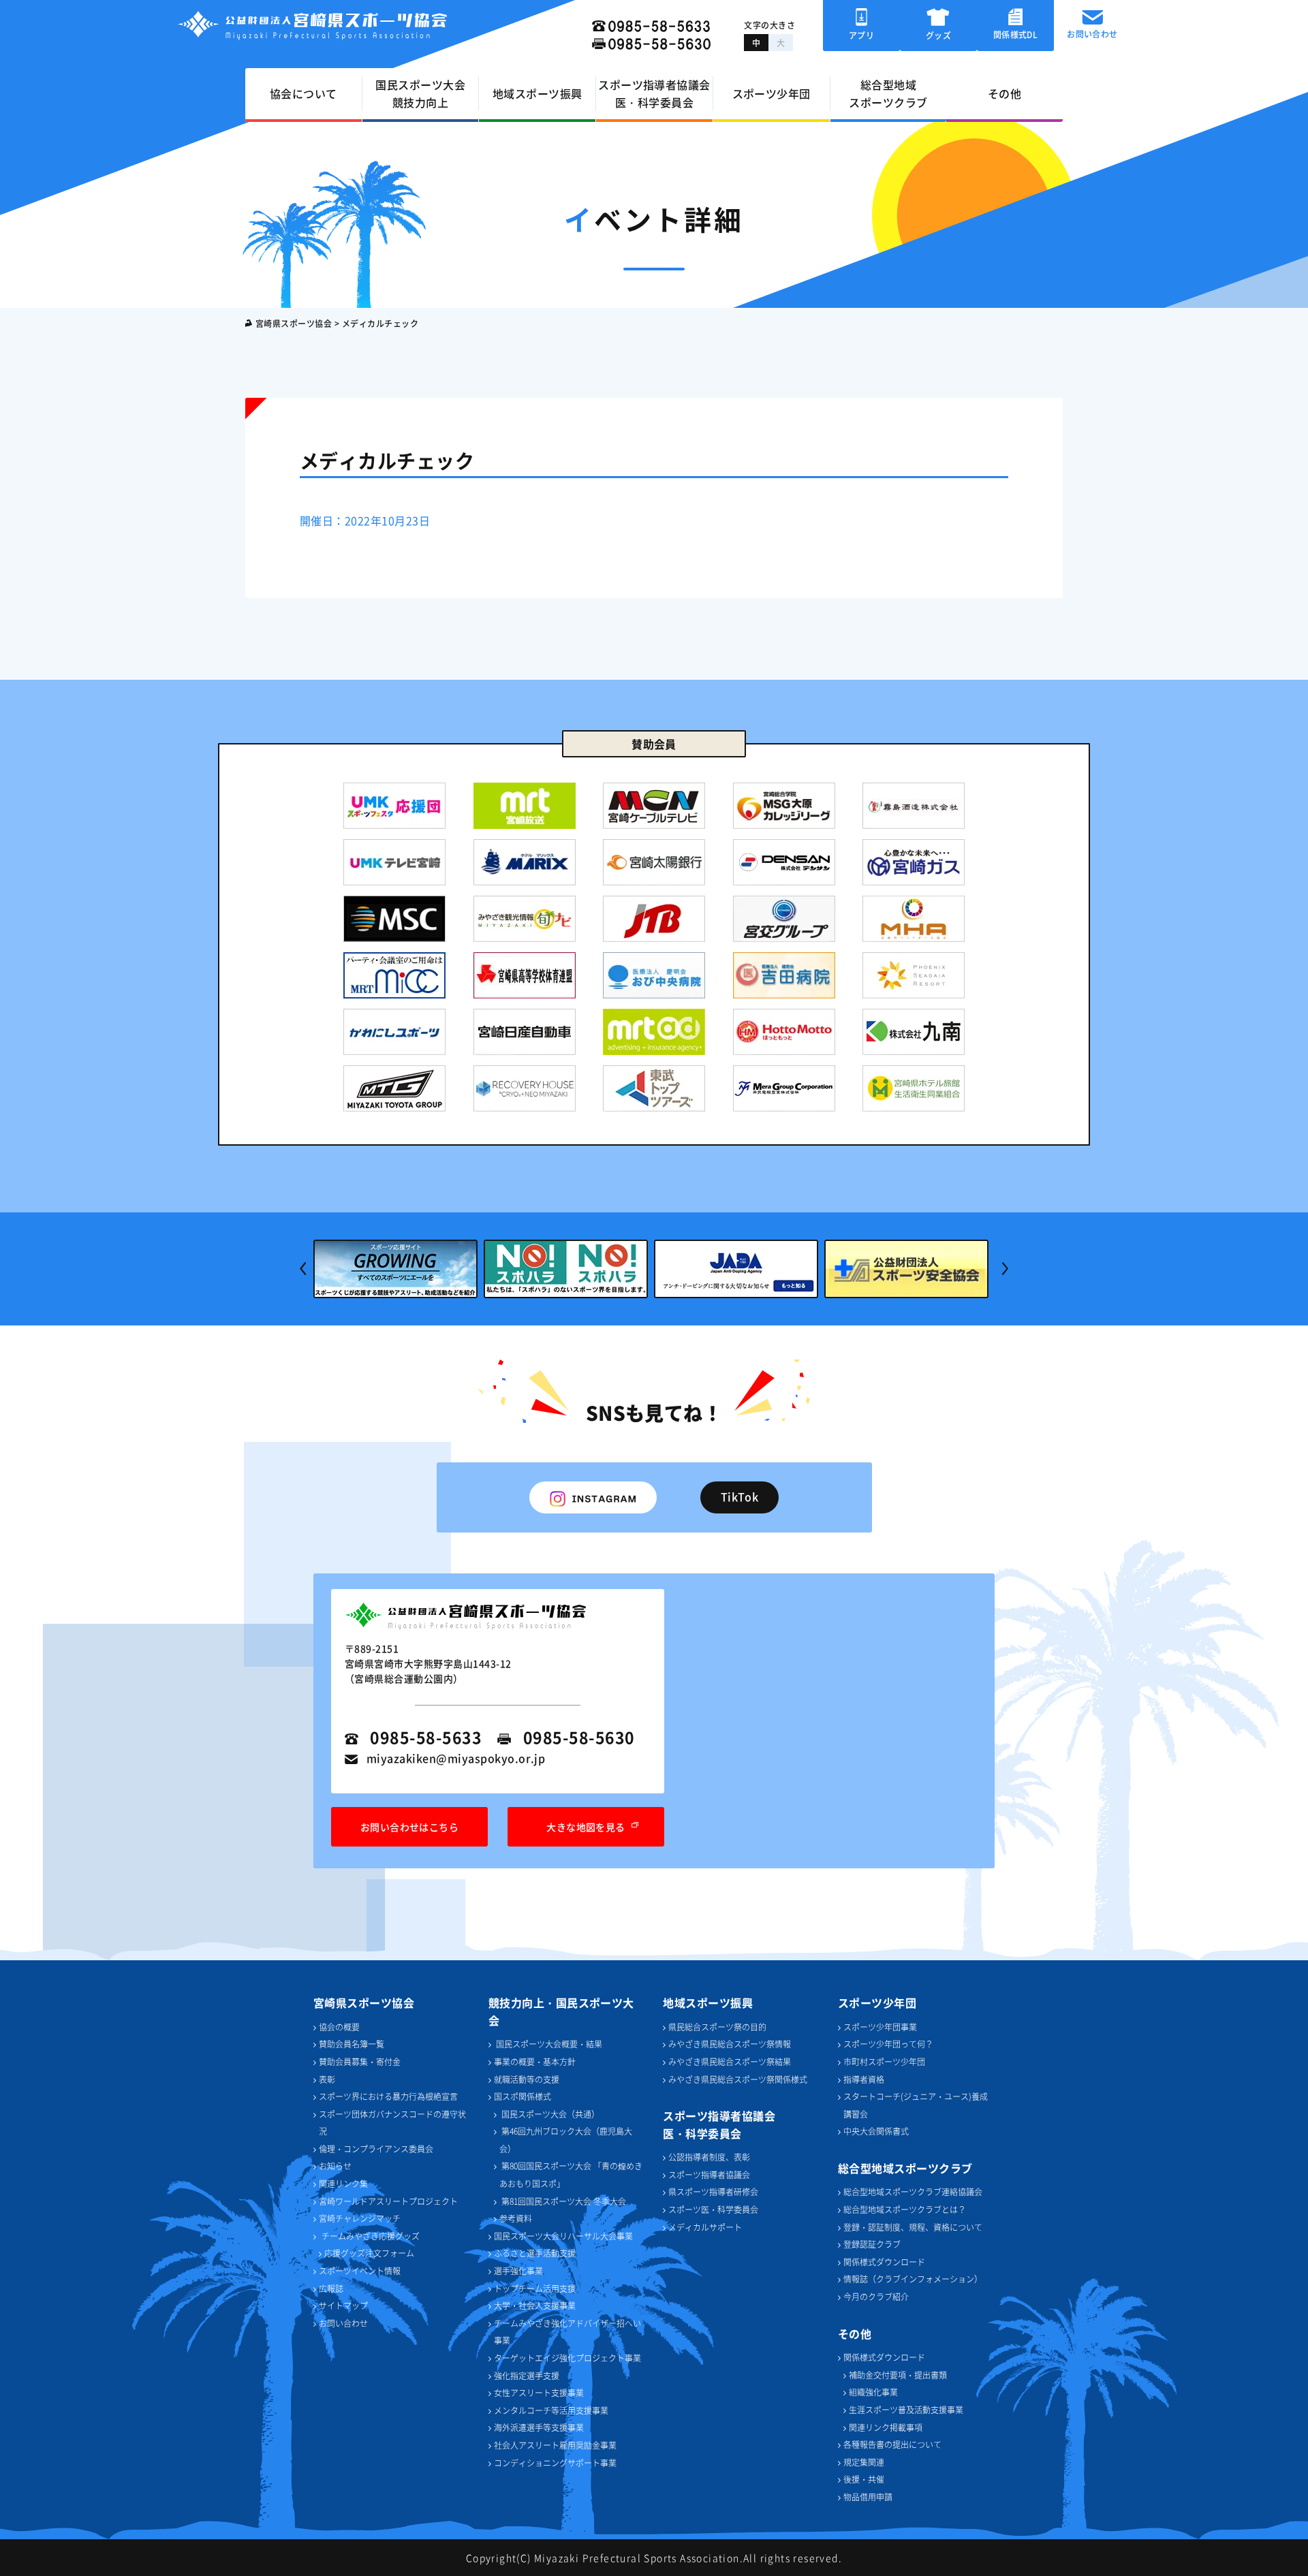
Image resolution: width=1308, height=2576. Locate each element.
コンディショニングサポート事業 (555, 2463)
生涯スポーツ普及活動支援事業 (906, 2409)
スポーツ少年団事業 (880, 2027)
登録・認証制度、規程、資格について (913, 2227)
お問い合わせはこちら (410, 1827)
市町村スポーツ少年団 (884, 2061)
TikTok (740, 1496)
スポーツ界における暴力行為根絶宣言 (388, 2096)
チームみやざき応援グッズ (371, 2236)
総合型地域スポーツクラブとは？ (905, 2209)
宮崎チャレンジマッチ (360, 2218)
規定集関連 (864, 2462)
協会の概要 (339, 2027)
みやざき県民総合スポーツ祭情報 (730, 2044)
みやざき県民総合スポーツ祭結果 (730, 2061)
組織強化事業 (873, 2392)
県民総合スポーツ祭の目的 (717, 2027)
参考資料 (516, 2218)
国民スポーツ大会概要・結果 (548, 2044)
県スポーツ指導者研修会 (713, 2192)
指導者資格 (864, 2079)
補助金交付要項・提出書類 (898, 2375)
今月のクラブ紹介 (876, 2296)
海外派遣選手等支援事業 (539, 2427)
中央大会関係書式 (876, 2131)
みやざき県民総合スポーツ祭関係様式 (738, 2079)
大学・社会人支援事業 (535, 2305)
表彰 (327, 2079)
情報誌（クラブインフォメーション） (913, 2279)
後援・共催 (864, 2479)
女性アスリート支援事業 (539, 2392)
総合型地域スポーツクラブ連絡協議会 (913, 2192)
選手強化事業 (518, 2271)
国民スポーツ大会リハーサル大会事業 (563, 2236)
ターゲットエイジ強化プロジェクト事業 (567, 2358)
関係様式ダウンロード (884, 2262)
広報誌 (331, 2288)
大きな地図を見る (586, 1827)
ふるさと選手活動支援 (535, 2253)
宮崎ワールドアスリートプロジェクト (388, 2201)
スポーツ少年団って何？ (888, 2044)
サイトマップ (343, 2305)
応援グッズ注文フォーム (369, 2253)
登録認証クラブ (872, 2244)
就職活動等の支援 (527, 2079)
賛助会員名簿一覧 (352, 2044)
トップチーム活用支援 (535, 2288)
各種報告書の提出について (892, 2444)
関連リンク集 (343, 2183)
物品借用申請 (868, 2497)
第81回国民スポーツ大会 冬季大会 (563, 2201)
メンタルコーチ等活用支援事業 (551, 2410)
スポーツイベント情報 (360, 2271)
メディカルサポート (705, 2227)
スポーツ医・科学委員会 (713, 2209)
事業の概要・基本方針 (535, 2061)
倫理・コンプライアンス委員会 (376, 2149)
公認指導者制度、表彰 (709, 2157)
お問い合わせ (343, 2323)
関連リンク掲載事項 (886, 2427)
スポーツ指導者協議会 (709, 2174)
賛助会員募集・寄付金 (360, 2061)
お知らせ (335, 2166)
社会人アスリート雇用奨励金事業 (555, 2445)
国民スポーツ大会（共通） (549, 2114)
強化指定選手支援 (527, 2375)
